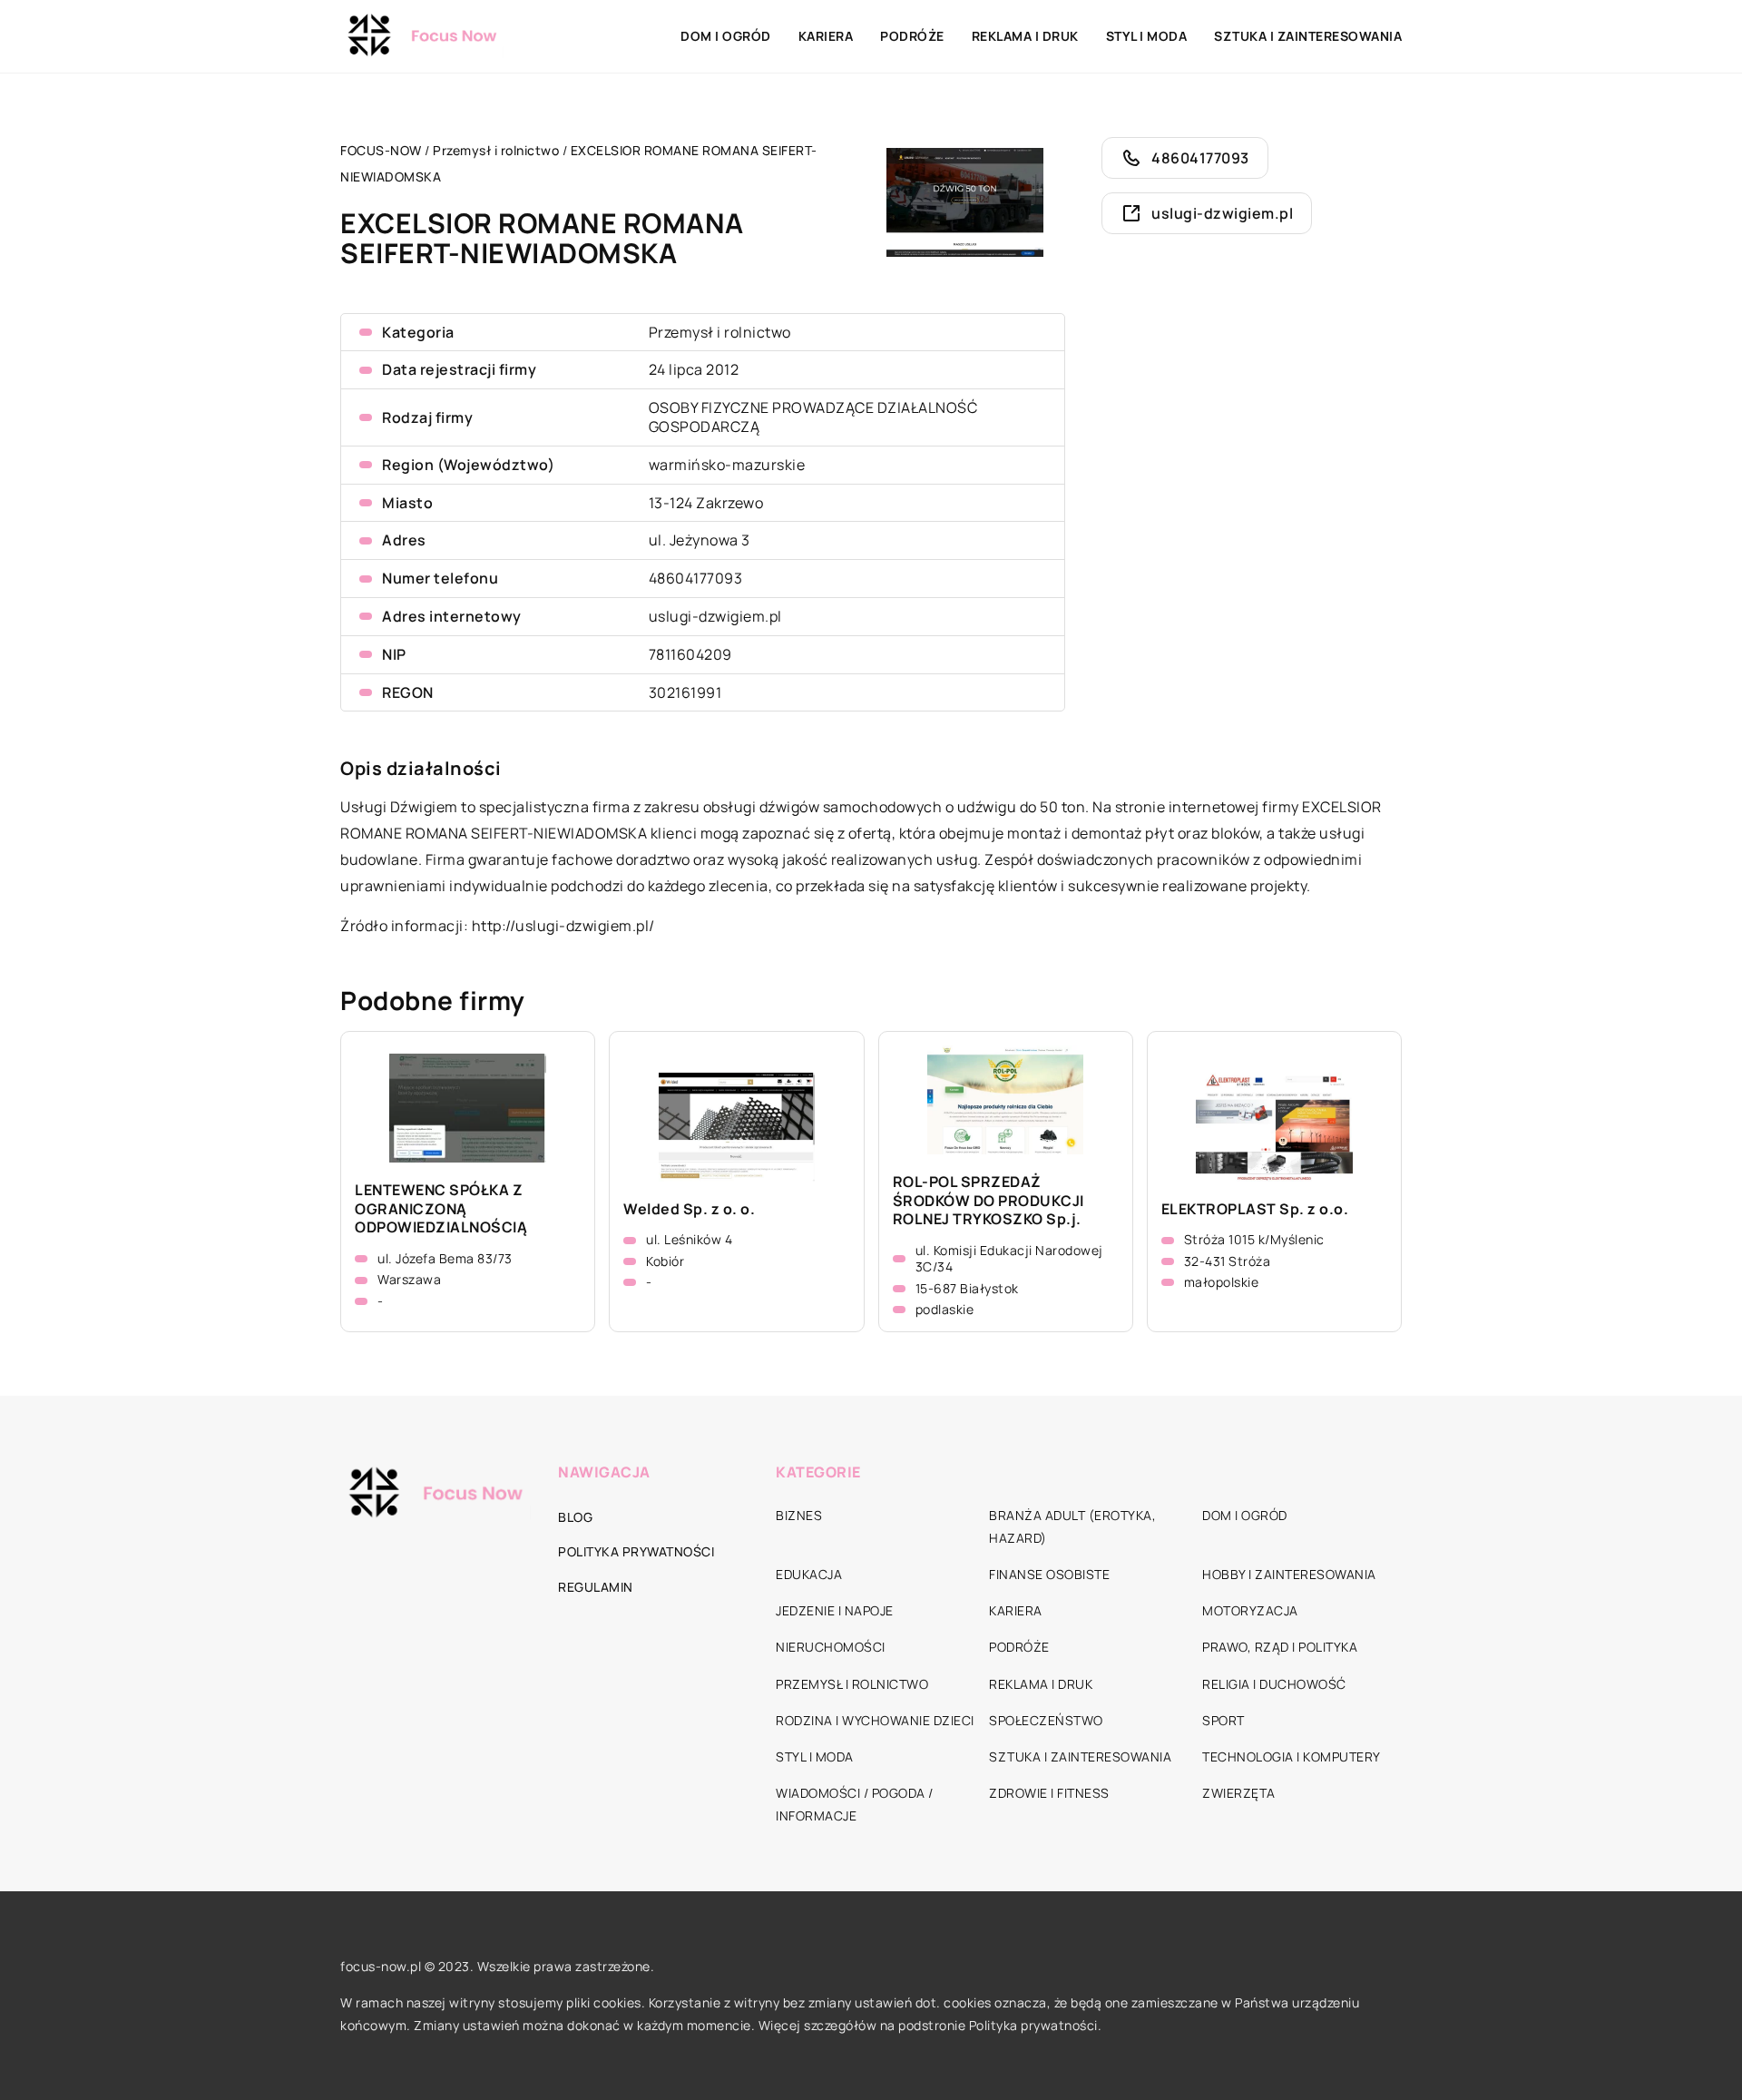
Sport (1223, 1720)
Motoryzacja (1250, 1610)
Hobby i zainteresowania (1289, 1574)
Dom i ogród (726, 36)
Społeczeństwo (1046, 1720)
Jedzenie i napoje (835, 1610)
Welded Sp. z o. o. (689, 1209)
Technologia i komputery (1292, 1757)
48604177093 (696, 578)
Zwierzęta (1239, 1793)
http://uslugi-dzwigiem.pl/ (563, 926)
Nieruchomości (831, 1647)
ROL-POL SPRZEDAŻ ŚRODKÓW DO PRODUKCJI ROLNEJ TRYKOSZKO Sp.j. (988, 1201)
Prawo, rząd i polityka (1280, 1647)
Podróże (912, 36)
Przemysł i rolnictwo (720, 332)
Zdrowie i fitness (1049, 1793)
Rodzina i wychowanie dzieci (875, 1720)
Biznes (799, 1515)
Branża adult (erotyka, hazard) (1072, 1526)
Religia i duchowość (1274, 1684)
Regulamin (596, 1587)
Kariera (826, 36)
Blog (575, 1517)
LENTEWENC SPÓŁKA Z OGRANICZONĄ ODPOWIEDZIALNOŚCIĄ (441, 1209)
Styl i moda (1147, 36)
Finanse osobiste (1049, 1574)
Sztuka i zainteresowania (1308, 36)
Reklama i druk (1025, 36)
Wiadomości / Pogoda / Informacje (855, 1804)
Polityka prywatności (636, 1551)
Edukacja (809, 1574)
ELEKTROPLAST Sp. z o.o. (1255, 1209)
